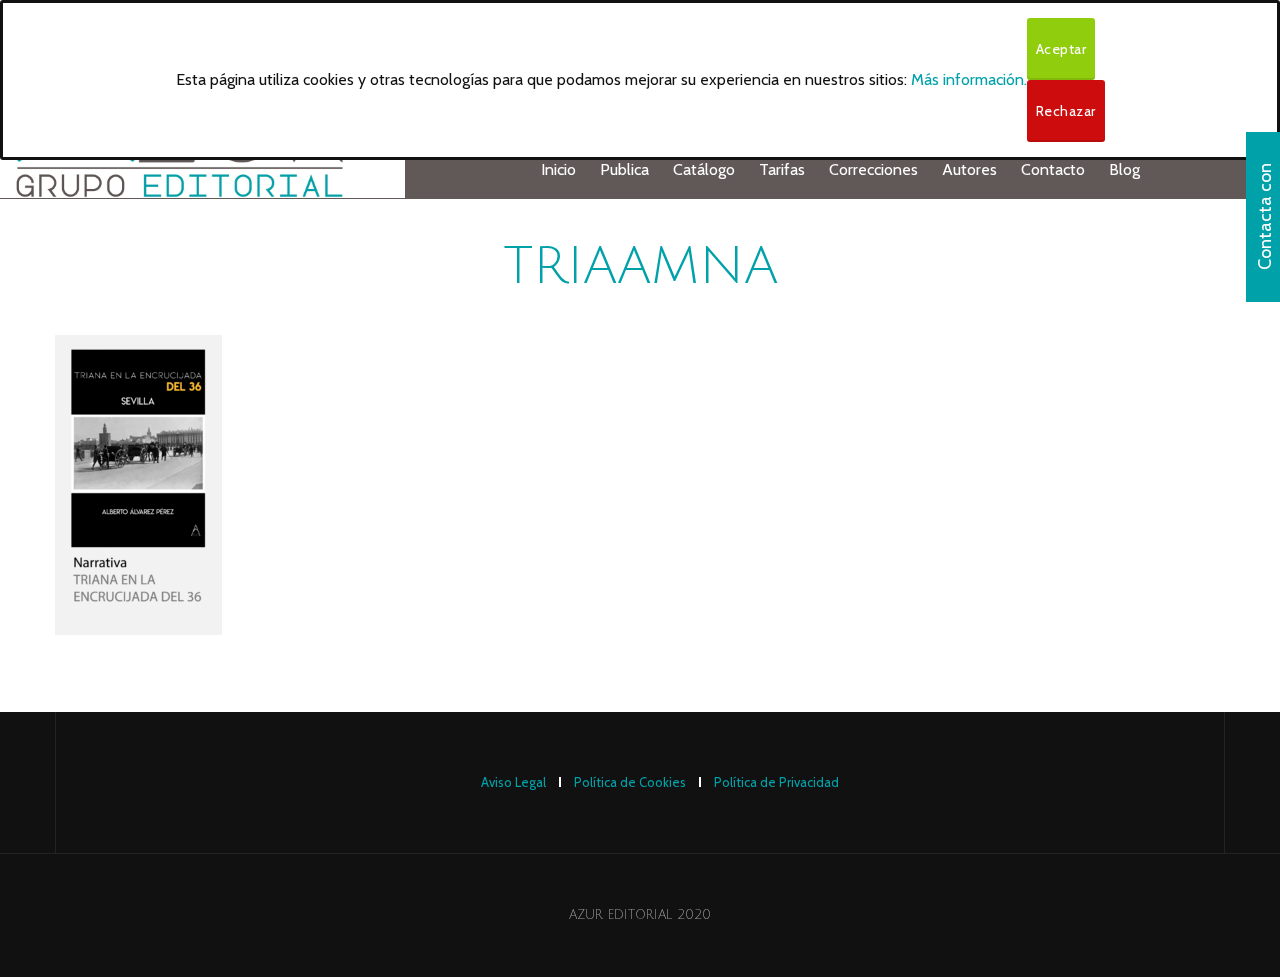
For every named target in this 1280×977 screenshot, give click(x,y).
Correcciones (873, 169)
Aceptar (1061, 49)
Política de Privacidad (776, 782)
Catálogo (704, 169)
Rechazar (1066, 111)
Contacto (1053, 169)
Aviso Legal (513, 782)
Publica (624, 169)
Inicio (558, 169)
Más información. (969, 79)
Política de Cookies (630, 782)
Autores (969, 169)
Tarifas (782, 169)
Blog (1124, 169)
